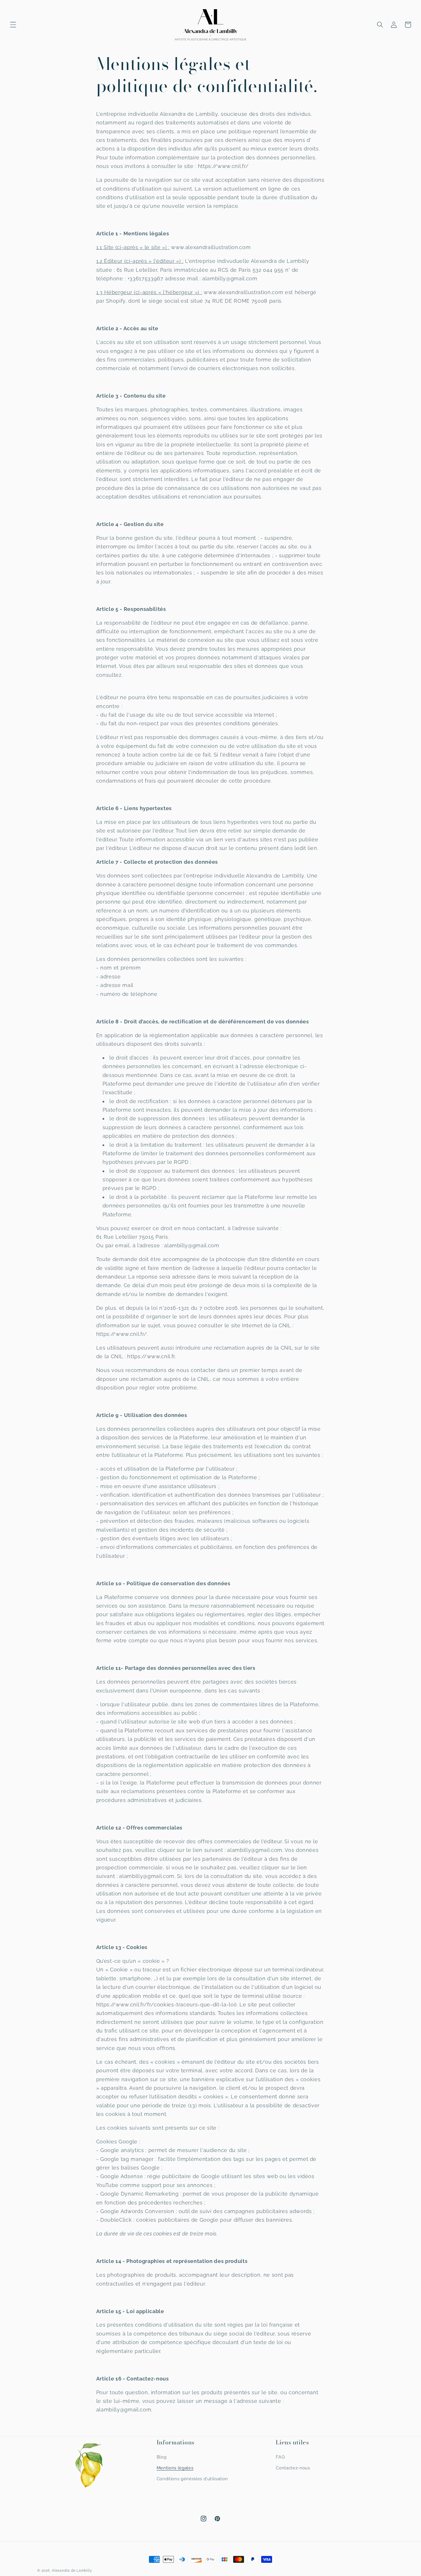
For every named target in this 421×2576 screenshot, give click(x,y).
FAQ (280, 2457)
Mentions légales (175, 2468)
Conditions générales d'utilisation (192, 2479)
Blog (162, 2457)
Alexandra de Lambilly (72, 2571)
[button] (13, 25)
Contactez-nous (293, 2468)
